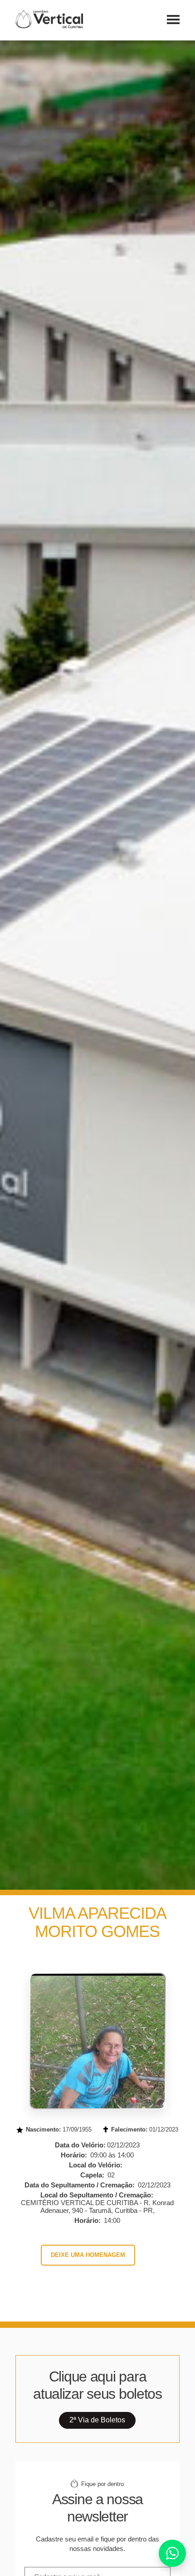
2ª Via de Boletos (97, 2420)
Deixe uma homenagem (88, 2255)
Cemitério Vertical (49, 19)
